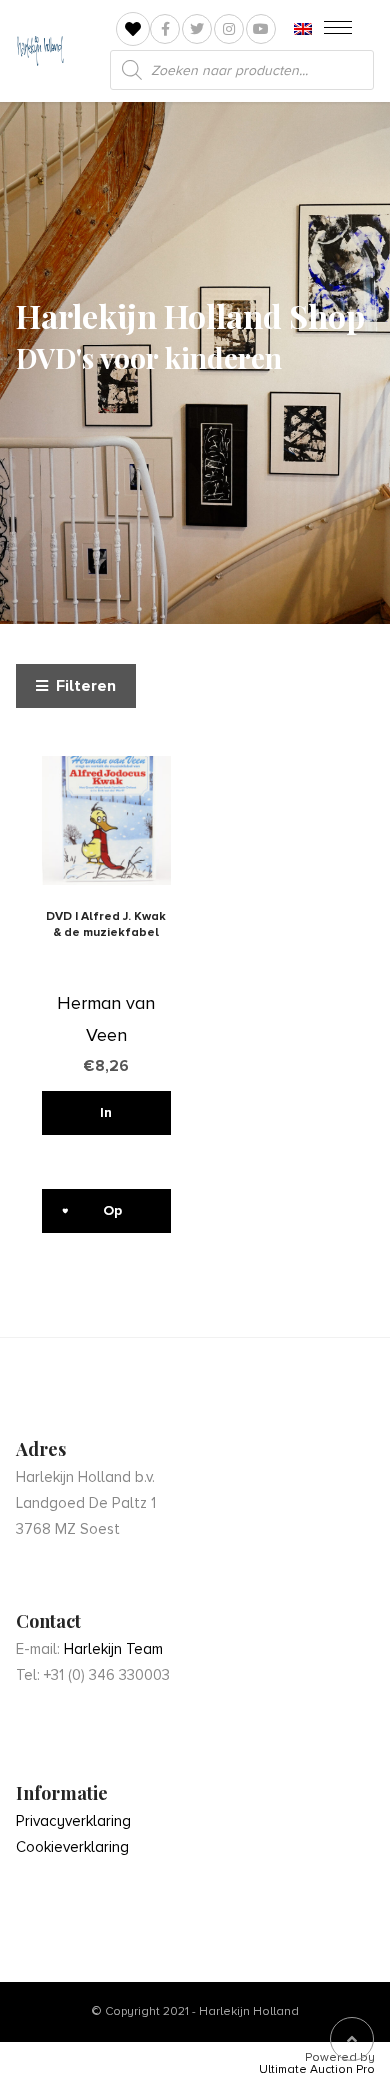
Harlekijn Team (113, 1649)
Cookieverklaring (72, 1847)
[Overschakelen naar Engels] (303, 29)
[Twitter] (197, 29)
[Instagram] (229, 29)
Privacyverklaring (73, 1821)
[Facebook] (165, 29)
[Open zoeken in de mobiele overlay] (242, 70)
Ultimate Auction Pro (317, 2070)
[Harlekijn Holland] (40, 51)
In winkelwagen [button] (107, 1119)
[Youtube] (261, 29)
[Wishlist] (133, 29)
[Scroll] (352, 2039)
